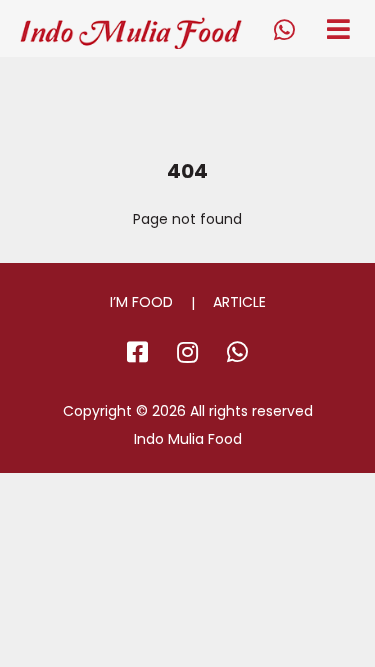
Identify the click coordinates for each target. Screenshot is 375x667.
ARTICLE (239, 302)
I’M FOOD (141, 302)
